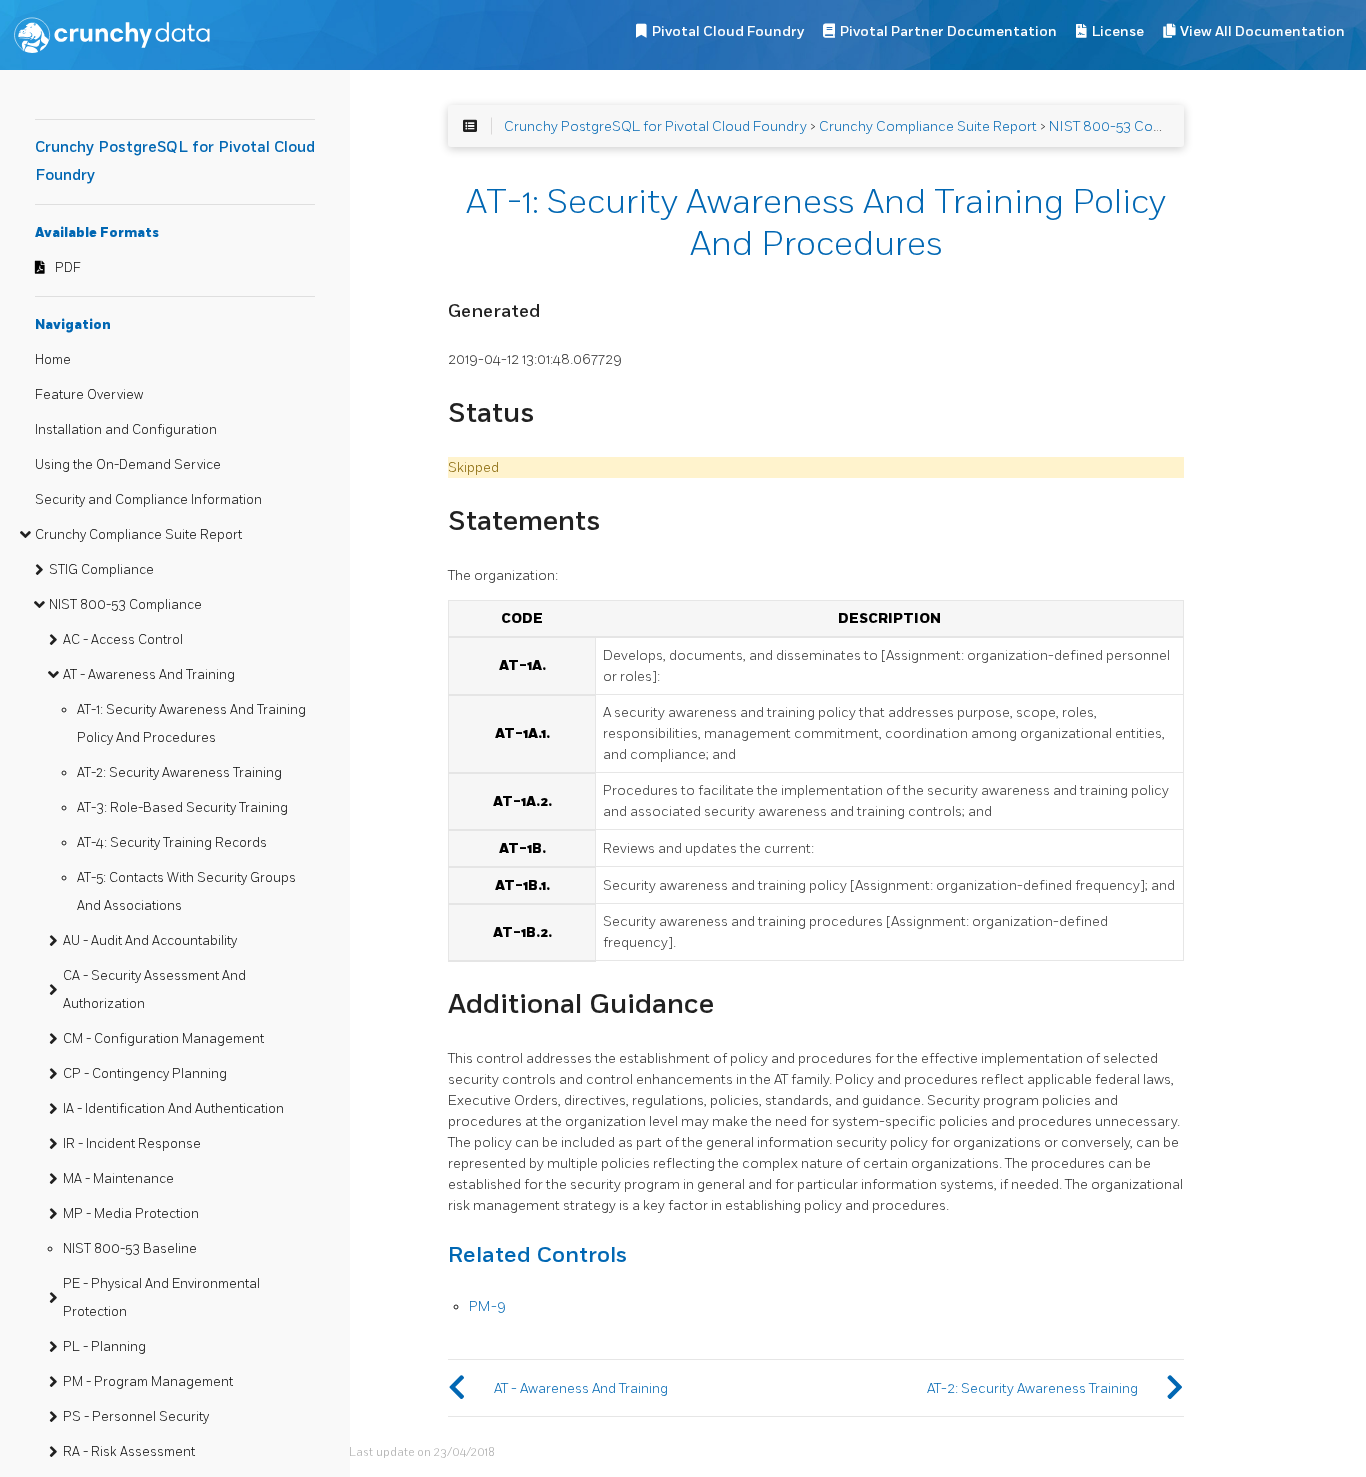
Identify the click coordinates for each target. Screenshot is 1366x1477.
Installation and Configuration (126, 430)
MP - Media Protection (131, 1214)
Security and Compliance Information (148, 500)
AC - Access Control (123, 640)
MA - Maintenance (118, 1179)
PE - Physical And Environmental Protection (161, 1298)
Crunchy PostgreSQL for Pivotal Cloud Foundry (655, 126)
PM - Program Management (148, 1382)
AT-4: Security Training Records (172, 843)
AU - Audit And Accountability (150, 941)
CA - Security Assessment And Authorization (154, 990)
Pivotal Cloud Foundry (728, 31)
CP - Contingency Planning (145, 1074)
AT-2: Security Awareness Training (179, 773)
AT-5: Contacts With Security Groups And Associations (186, 892)
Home (53, 360)
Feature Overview (89, 395)
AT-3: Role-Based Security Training (182, 808)
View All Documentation (1262, 31)
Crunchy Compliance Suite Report (138, 535)
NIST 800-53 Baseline (130, 1249)
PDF (68, 268)
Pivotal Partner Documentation (948, 31)
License (1118, 31)
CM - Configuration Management (163, 1039)
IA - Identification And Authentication (173, 1109)
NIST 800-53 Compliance (125, 605)
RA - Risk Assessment (129, 1452)
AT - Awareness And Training (149, 675)
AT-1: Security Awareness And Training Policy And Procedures (191, 724)
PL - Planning (104, 1347)
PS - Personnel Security (136, 1417)
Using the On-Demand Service (128, 465)
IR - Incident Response (132, 1144)
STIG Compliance (101, 570)
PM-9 (487, 1306)
